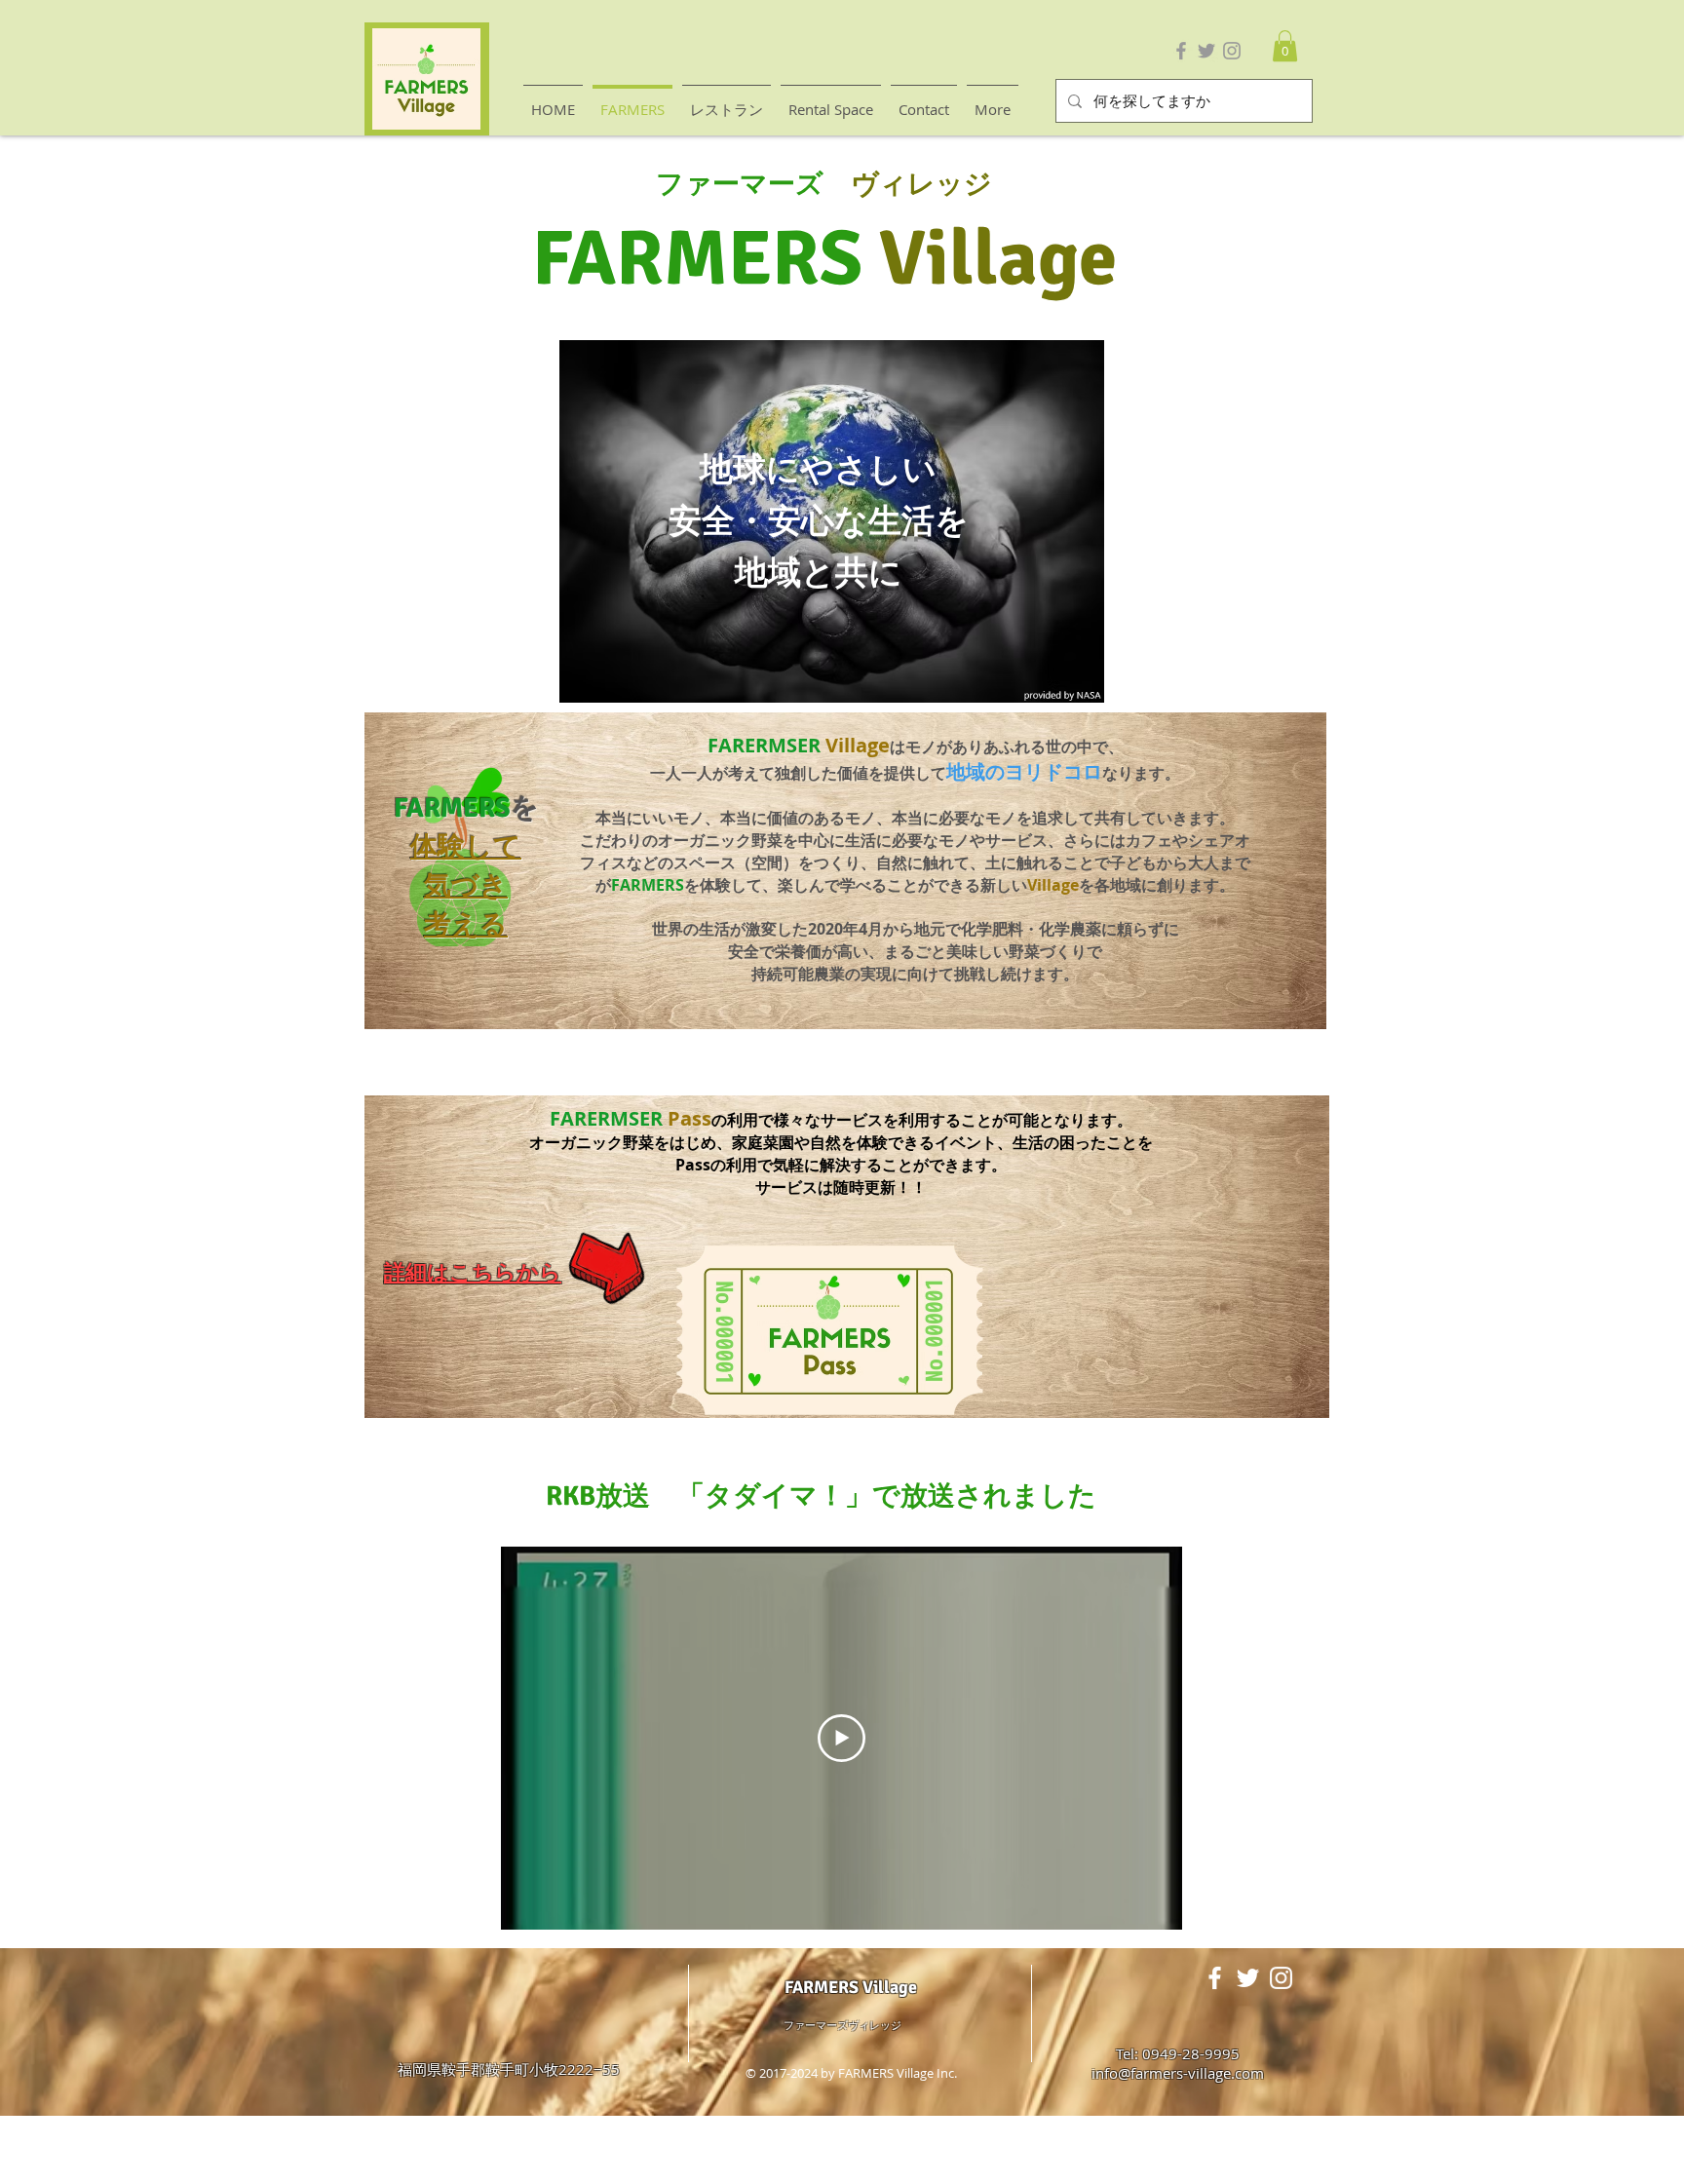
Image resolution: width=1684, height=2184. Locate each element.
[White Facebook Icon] (1215, 1978)
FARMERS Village (851, 1987)
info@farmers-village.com (1178, 2073)
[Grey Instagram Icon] (1232, 51)
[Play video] (842, 1738)
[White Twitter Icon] (1248, 1978)
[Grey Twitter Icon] (1206, 51)
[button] (1285, 46)
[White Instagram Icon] (1281, 1978)
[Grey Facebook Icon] (1181, 51)
